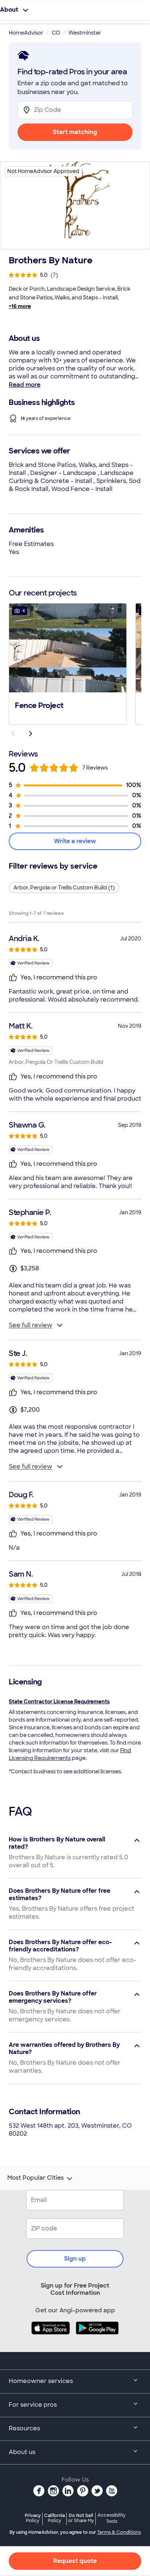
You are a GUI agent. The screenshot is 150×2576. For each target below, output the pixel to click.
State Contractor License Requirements (59, 1702)
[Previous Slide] (13, 734)
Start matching (75, 132)
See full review (31, 1325)
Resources (24, 2428)
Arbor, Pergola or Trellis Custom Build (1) (64, 888)
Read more (25, 385)
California (54, 2518)
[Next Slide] (31, 734)
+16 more (20, 306)
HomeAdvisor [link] (26, 33)
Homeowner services (41, 2381)
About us (22, 2452)
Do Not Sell (81, 2518)
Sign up (75, 2259)
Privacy (33, 2518)
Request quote (75, 2561)
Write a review (75, 841)
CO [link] (56, 33)
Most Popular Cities (35, 2178)
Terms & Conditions (119, 2532)
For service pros (33, 2405)
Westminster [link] (85, 33)
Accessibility (112, 2518)
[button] (68, 663)
